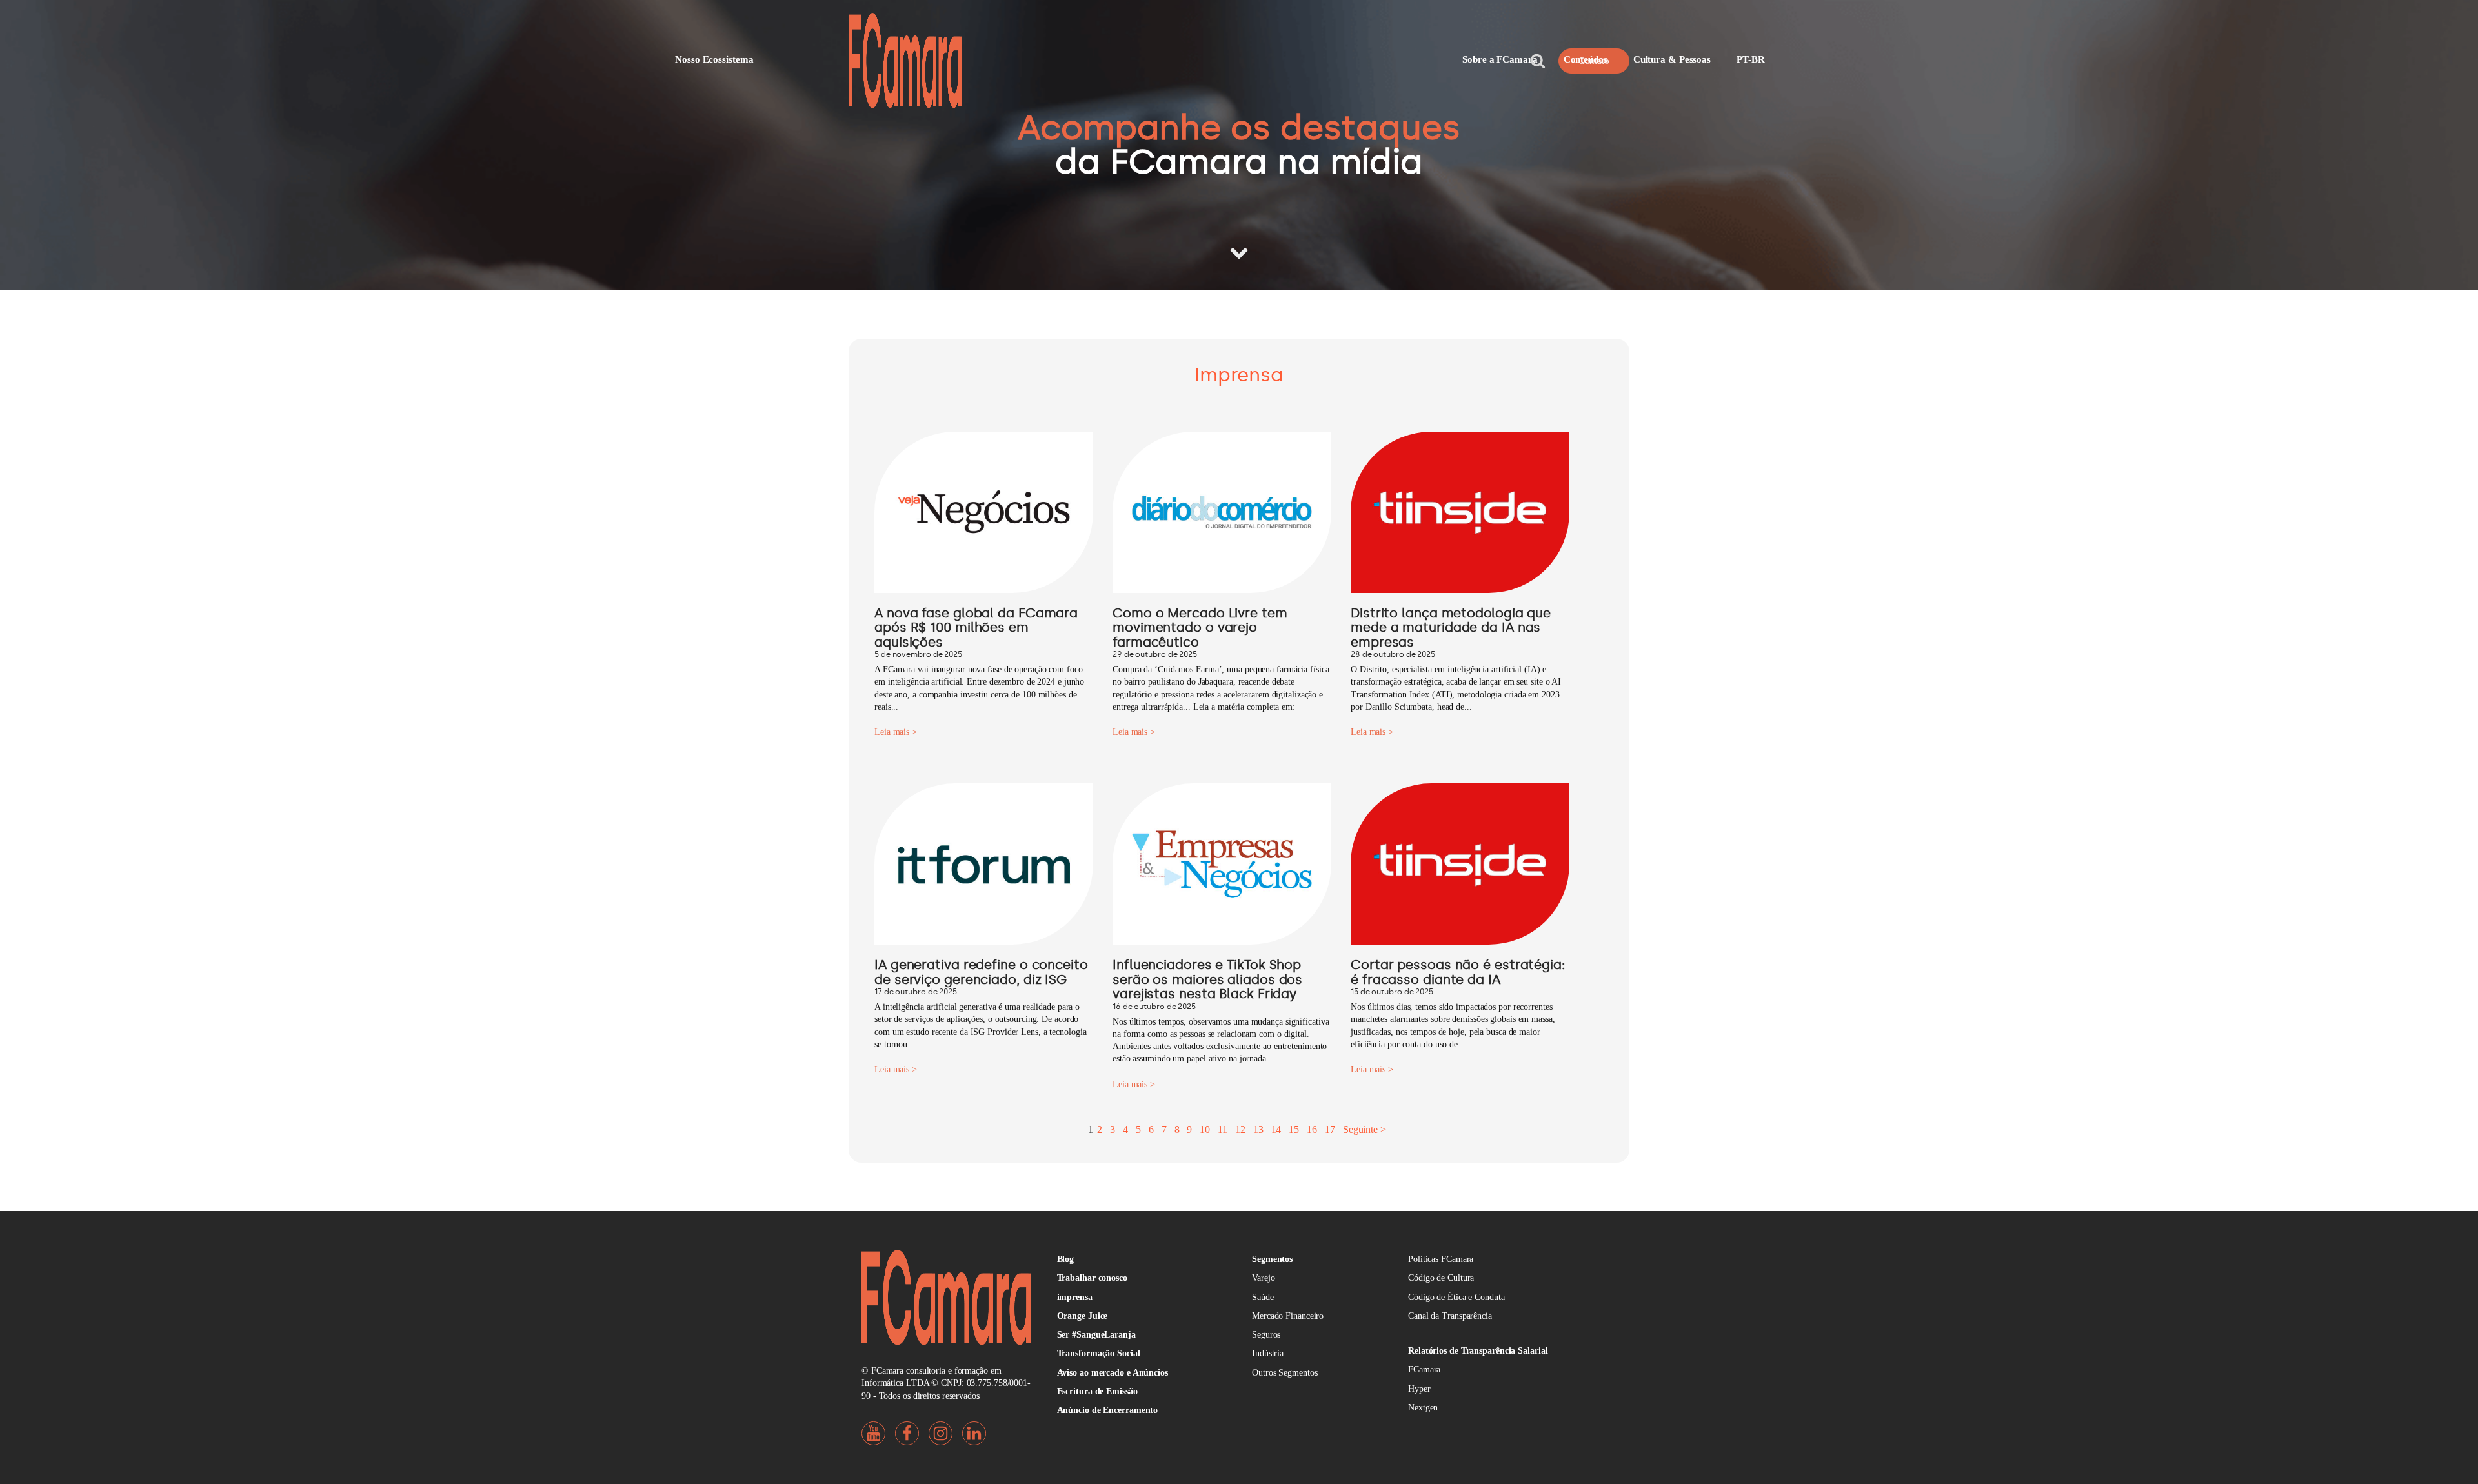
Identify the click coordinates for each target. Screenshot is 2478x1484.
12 (1240, 1129)
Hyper (1419, 1389)
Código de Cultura (1441, 1278)
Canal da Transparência (1450, 1316)
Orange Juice (1083, 1316)
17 (1330, 1129)
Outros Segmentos (1284, 1373)
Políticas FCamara (1441, 1259)
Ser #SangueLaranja (1096, 1335)
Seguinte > (1365, 1129)
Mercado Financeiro (1288, 1316)
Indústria (1268, 1353)
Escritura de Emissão (1097, 1391)
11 (1223, 1129)
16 (1312, 1129)
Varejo (1263, 1278)
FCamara (1424, 1369)
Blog (1066, 1259)
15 (1294, 1129)
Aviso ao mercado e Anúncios (1113, 1373)
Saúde (1263, 1297)
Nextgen (1423, 1408)
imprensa (1075, 1297)
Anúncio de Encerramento (1108, 1410)
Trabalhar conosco (1092, 1278)
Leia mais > (896, 732)
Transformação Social (1099, 1353)
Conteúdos (1586, 59)
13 (1258, 1129)
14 (1276, 1129)
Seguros (1266, 1335)
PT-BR (1751, 59)
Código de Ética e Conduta (1456, 1297)
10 (1205, 1129)
